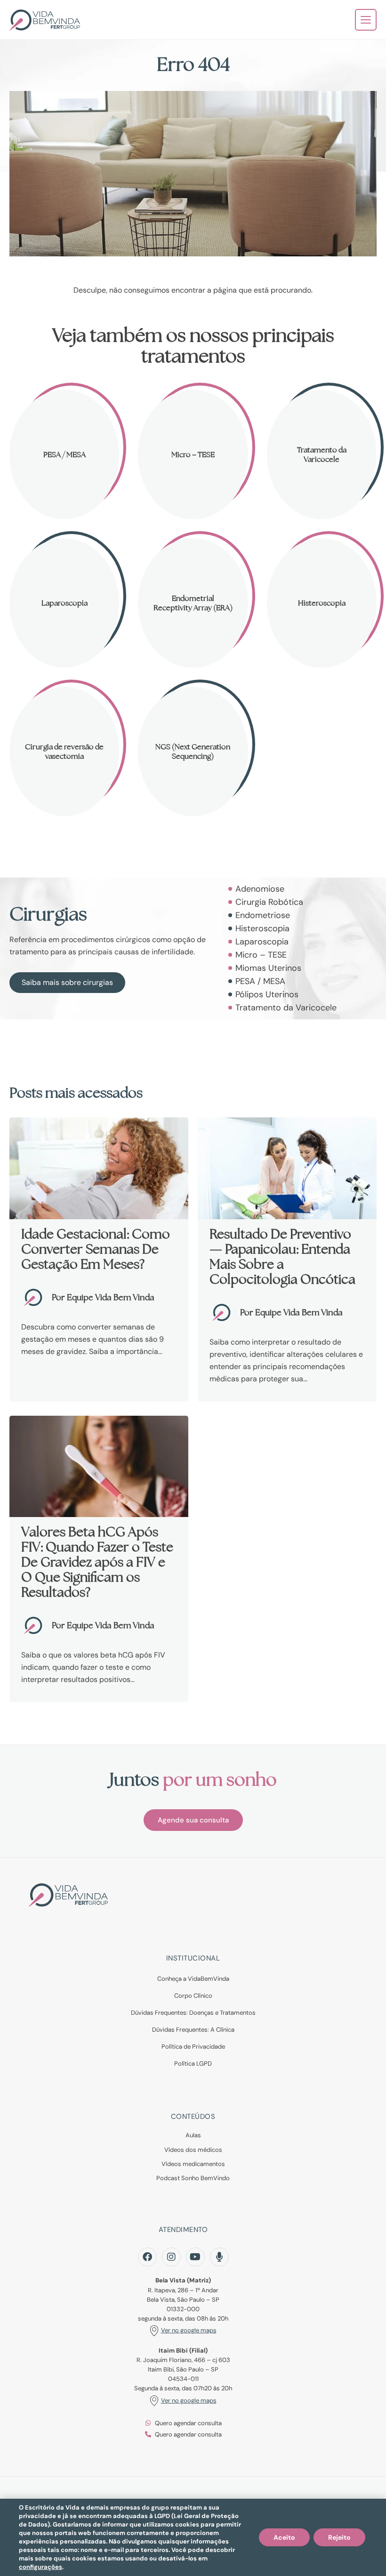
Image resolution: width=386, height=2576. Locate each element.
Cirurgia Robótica (269, 902)
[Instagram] (171, 2257)
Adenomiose (260, 889)
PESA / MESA (260, 981)
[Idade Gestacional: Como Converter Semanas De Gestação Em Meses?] (99, 1168)
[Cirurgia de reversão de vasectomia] (64, 751)
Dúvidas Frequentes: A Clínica (193, 2030)
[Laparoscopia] (64, 603)
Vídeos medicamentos (193, 2164)
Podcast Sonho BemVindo (193, 2178)
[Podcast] (219, 2257)
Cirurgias (48, 914)
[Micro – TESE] (193, 455)
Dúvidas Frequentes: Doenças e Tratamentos (193, 2013)
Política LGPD (193, 2063)
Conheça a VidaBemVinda (193, 1979)
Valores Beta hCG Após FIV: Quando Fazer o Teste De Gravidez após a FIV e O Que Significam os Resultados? (97, 1562)
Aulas (193, 2135)
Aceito (284, 2537)
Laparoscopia (262, 942)
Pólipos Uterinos (267, 994)
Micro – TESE (261, 955)
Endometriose (263, 915)
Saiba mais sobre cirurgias (67, 982)
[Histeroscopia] (322, 603)
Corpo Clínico (193, 1996)
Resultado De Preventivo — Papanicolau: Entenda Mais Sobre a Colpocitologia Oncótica (282, 1256)
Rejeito (339, 2537)
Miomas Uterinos (268, 968)
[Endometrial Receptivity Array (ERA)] (193, 603)
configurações (40, 2567)
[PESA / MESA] (64, 455)
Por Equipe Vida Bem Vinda (103, 1297)
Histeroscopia (262, 928)
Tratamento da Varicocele (286, 1008)
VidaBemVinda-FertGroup (45, 20)
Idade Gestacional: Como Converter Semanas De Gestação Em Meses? (96, 1249)
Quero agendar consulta (188, 2423)
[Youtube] (195, 2257)
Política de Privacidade (193, 2047)
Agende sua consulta (193, 1820)
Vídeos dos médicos (193, 2150)
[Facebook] (147, 2257)
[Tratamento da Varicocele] (322, 455)
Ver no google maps (189, 2330)
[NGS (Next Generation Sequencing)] (193, 751)
